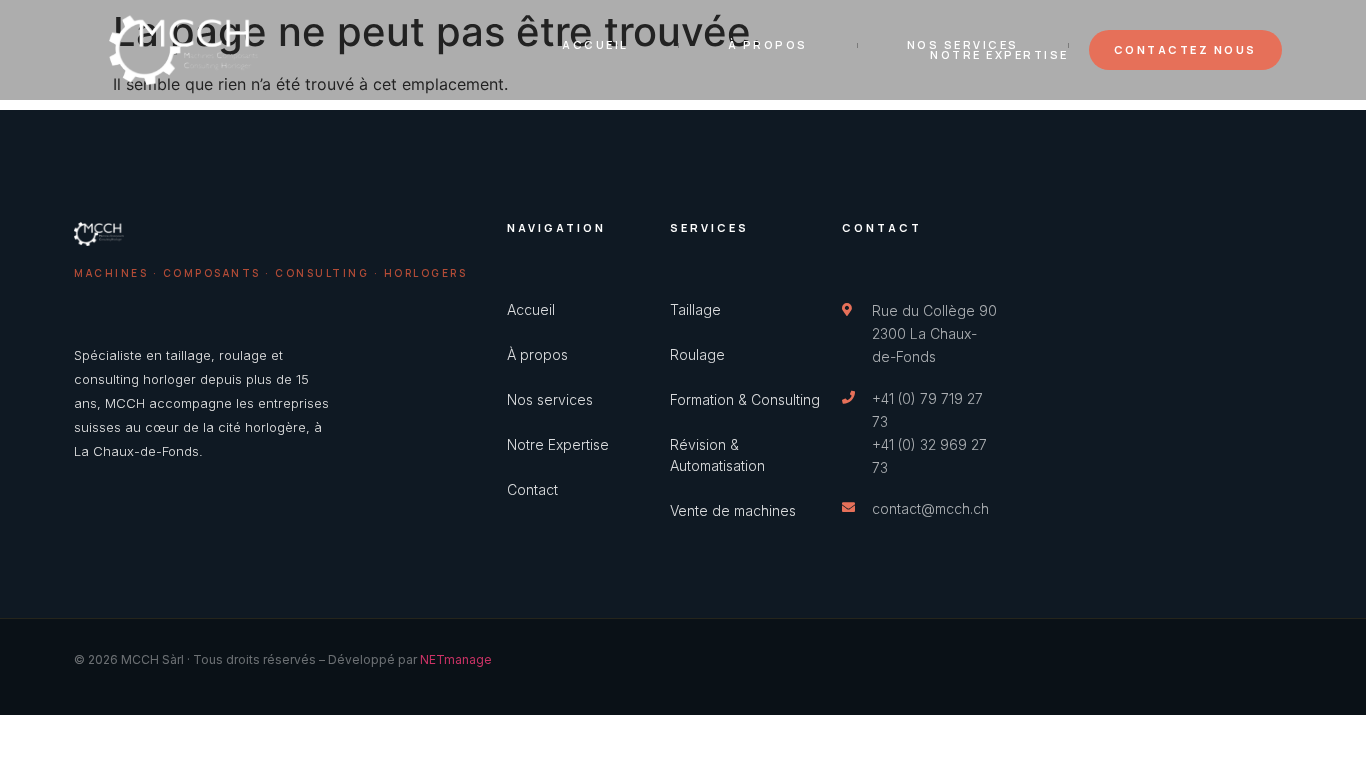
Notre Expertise (999, 55)
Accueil (595, 45)
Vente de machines (733, 510)
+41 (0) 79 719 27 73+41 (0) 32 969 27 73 (929, 433)
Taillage (695, 309)
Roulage (697, 354)
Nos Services (963, 45)
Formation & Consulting (745, 399)
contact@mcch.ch (930, 508)
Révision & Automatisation (717, 455)
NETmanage (456, 659)
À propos (768, 45)
